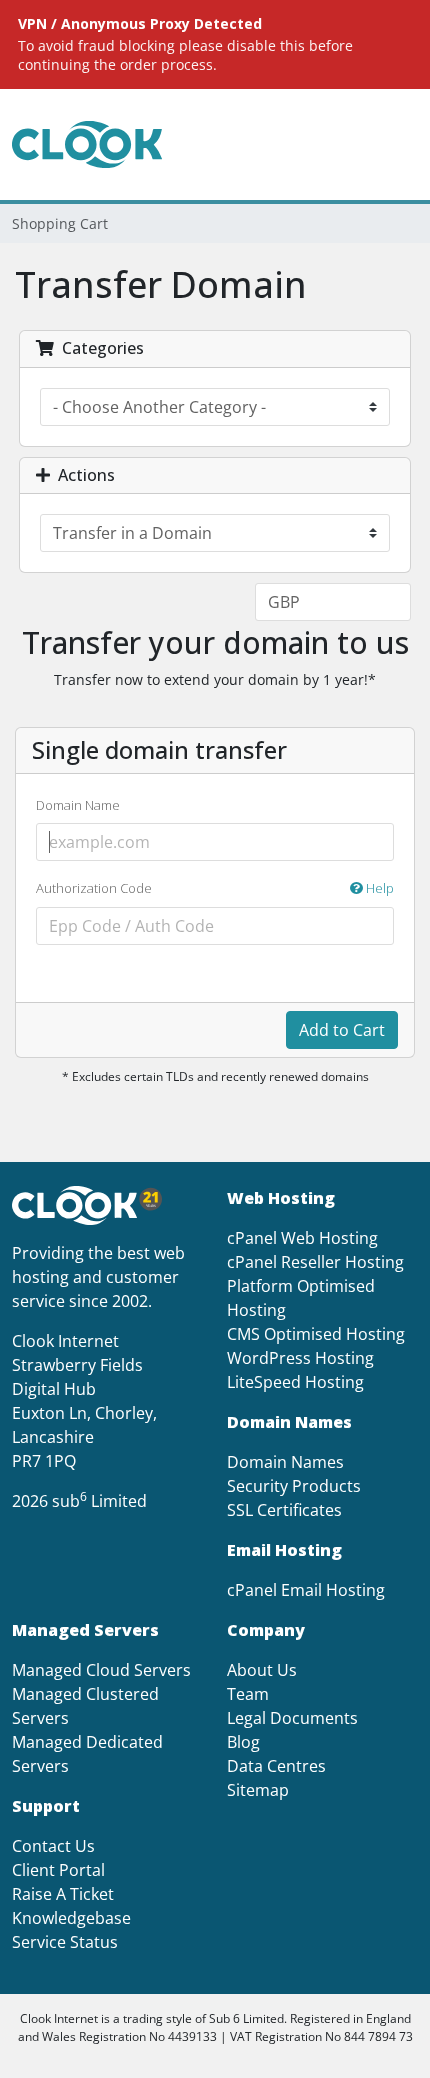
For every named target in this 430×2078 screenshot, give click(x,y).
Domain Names (285, 1462)
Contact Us (53, 1846)
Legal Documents (292, 1718)
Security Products (294, 1486)
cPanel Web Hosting (302, 1238)
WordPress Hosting (300, 1358)
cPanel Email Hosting (306, 1590)
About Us (262, 1670)
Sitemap (258, 1790)
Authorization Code (215, 888)
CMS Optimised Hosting (316, 1334)
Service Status (65, 1942)
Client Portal (58, 1870)
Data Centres (276, 1766)
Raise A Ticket (63, 1894)
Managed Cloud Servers (101, 1670)
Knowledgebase (71, 1918)
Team (248, 1694)
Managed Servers (85, 1630)
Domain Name (78, 805)
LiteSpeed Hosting (295, 1382)
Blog (243, 1742)
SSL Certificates (284, 1510)
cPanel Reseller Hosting (315, 1262)
